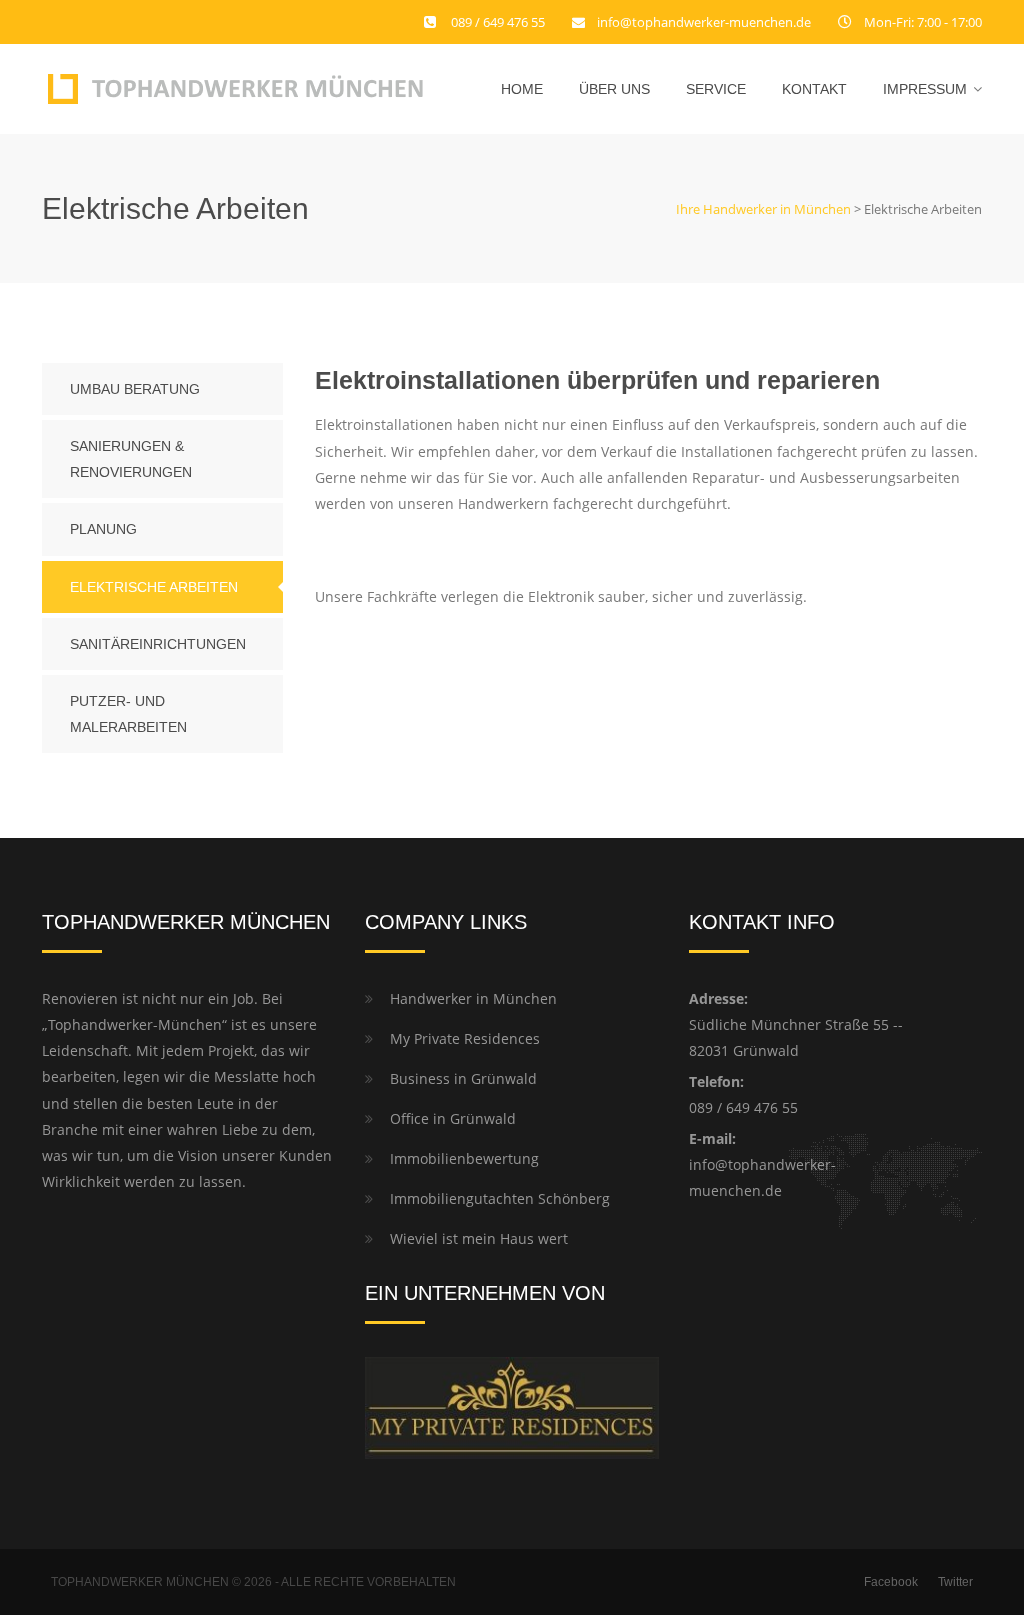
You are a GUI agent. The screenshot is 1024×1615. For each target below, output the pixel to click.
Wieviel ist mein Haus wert (479, 1238)
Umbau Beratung (135, 389)
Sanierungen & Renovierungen (131, 459)
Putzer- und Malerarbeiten (128, 714)
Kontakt (814, 89)
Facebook (891, 1582)
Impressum (925, 89)
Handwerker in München (473, 998)
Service (716, 89)
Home (522, 89)
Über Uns (614, 89)
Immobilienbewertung (464, 1158)
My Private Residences (465, 1038)
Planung (103, 529)
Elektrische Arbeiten (154, 587)
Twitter (955, 1582)
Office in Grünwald (453, 1118)
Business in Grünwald (463, 1078)
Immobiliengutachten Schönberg (500, 1198)
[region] (764, 1446)
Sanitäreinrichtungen (158, 644)
